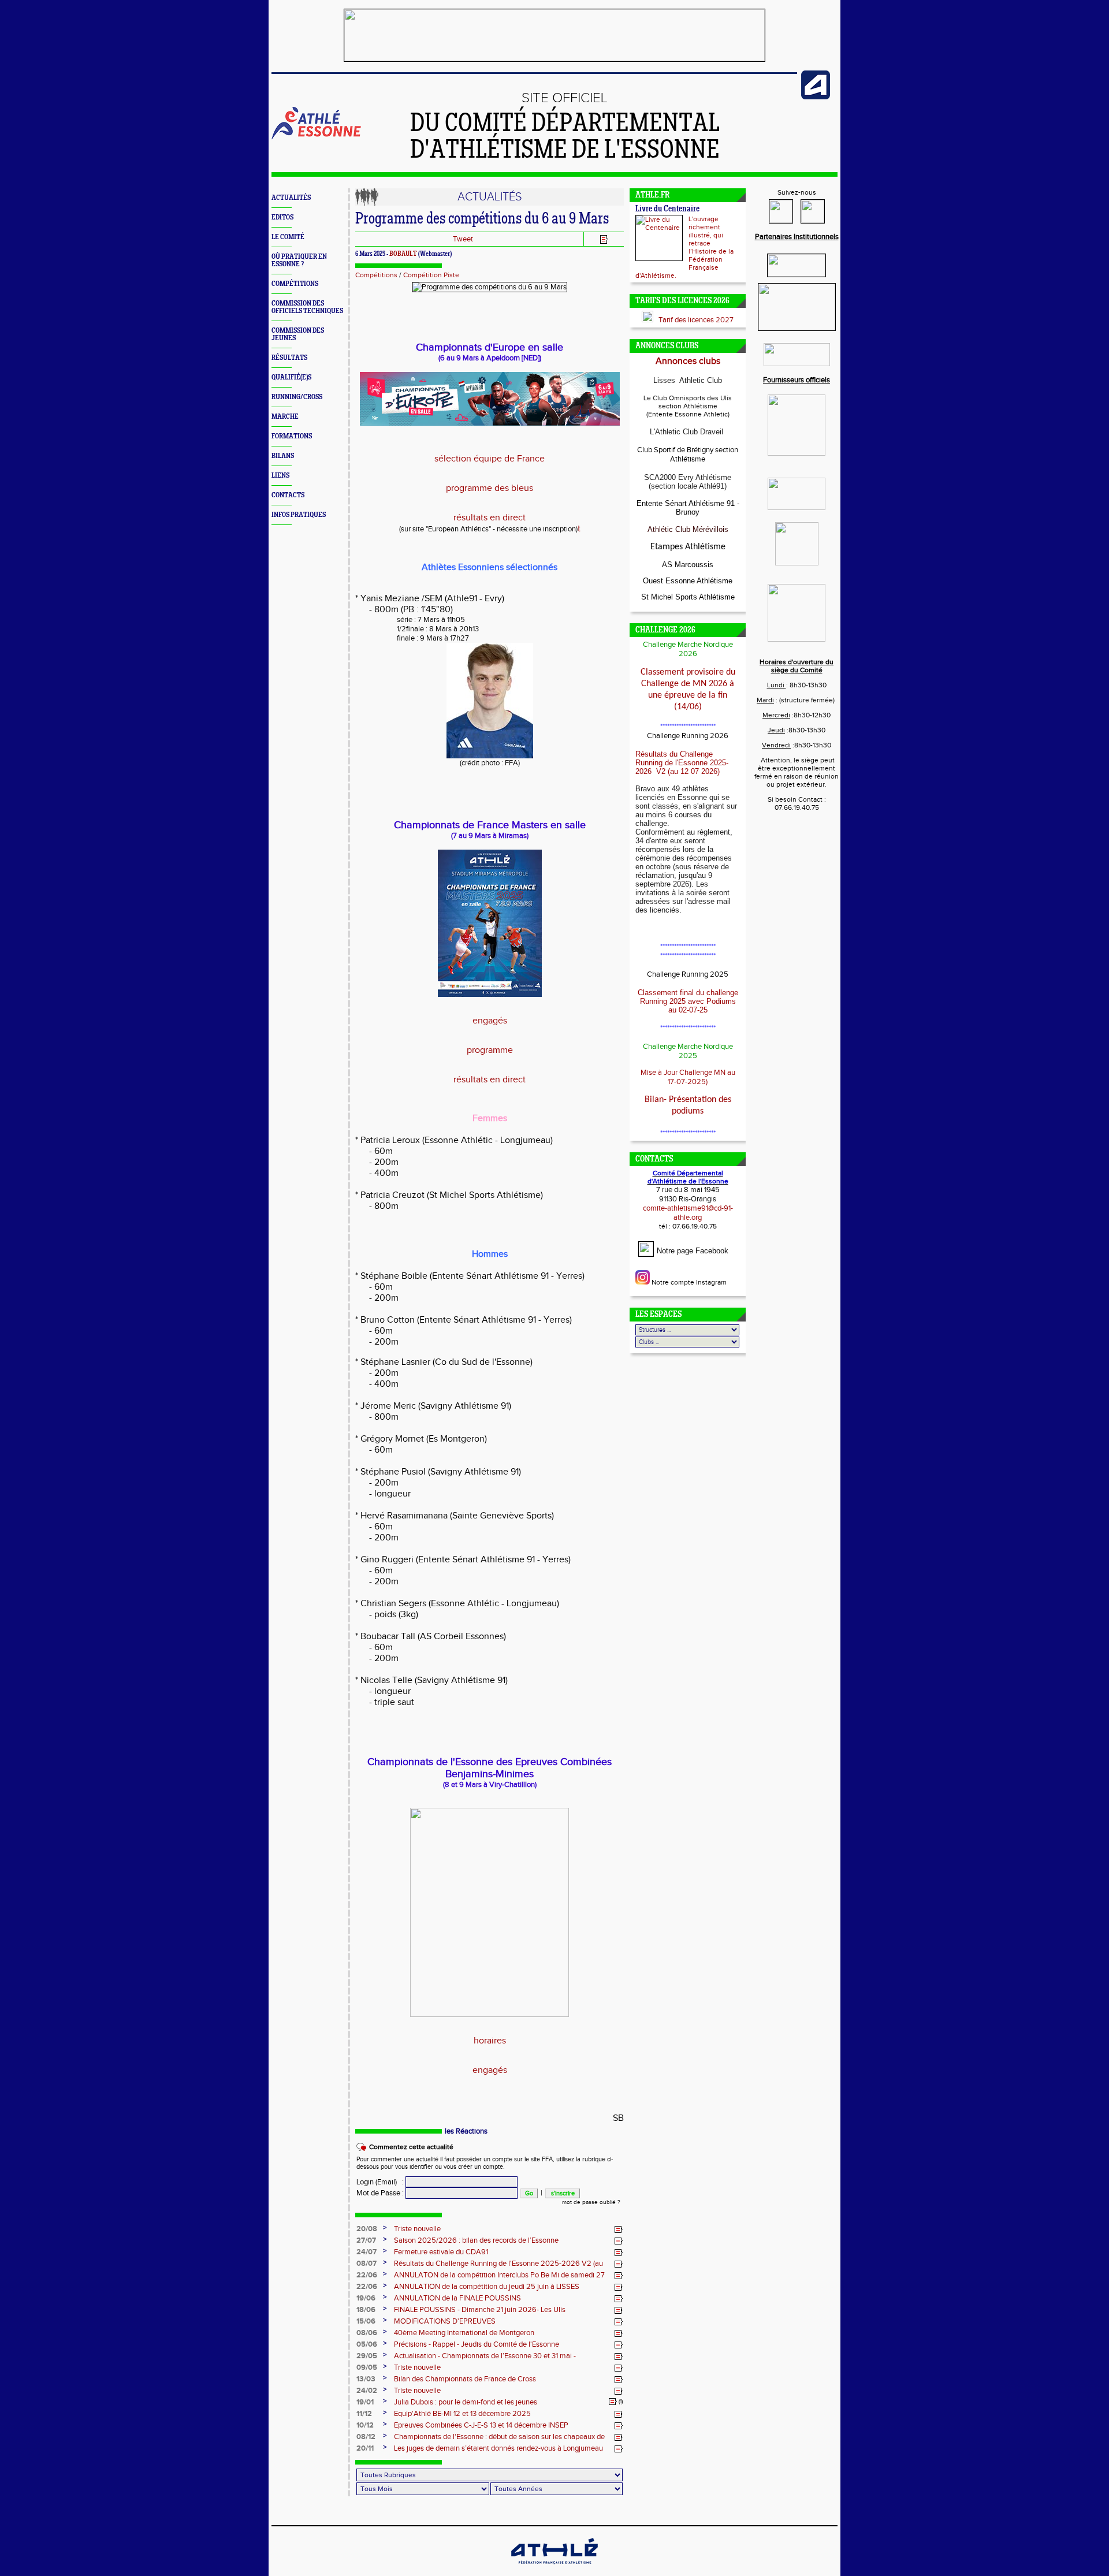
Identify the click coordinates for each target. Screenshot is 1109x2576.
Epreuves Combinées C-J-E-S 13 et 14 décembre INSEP (481, 2425)
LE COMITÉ (288, 237)
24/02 (367, 2391)
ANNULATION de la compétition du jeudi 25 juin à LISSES (487, 2287)
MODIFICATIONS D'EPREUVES (445, 2321)
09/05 (367, 2367)
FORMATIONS (292, 436)
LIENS (280, 476)
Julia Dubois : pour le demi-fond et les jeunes (466, 2402)
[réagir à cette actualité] (619, 2229)
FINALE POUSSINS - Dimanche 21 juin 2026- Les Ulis (480, 2310)
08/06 (367, 2333)
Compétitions (376, 275)
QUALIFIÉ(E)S (291, 377)
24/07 (366, 2252)
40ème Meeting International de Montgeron (464, 2333)
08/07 (366, 2264)
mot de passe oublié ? (591, 2202)
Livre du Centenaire (667, 209)
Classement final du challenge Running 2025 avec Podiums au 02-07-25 (688, 1001)
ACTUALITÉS (291, 198)
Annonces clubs (688, 361)
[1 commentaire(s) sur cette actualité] (613, 2402)
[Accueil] (316, 137)
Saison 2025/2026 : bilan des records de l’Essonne (476, 2240)
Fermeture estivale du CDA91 (441, 2252)
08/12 (366, 2437)
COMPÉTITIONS (295, 284)
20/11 (365, 2448)
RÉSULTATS (289, 358)
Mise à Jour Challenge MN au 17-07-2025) (688, 1077)
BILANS (283, 456)
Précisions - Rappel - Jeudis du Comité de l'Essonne (477, 2344)
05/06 (367, 2344)
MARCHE (285, 417)
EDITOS (282, 217)
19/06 (366, 2298)
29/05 (367, 2356)
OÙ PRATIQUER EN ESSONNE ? (299, 260)
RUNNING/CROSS (297, 397)
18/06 (366, 2310)
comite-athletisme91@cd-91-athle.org (688, 1213)
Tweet (463, 239)
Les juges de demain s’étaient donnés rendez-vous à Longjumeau (498, 2448)
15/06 (366, 2321)
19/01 (365, 2402)
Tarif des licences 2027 (696, 320)
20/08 (367, 2229)
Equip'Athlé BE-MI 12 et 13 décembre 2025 (462, 2414)
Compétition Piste (431, 275)
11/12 (364, 2414)
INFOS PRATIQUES (299, 515)
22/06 (367, 2275)
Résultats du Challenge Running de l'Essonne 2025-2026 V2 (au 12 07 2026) (682, 763)
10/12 (365, 2425)
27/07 (366, 2240)
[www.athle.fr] (816, 97)
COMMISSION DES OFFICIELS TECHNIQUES (307, 307)
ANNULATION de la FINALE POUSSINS (457, 2298)
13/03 (366, 2379)
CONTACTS (288, 495)
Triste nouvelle (417, 2229)
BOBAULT (403, 254)
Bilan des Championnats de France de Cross (465, 2379)
